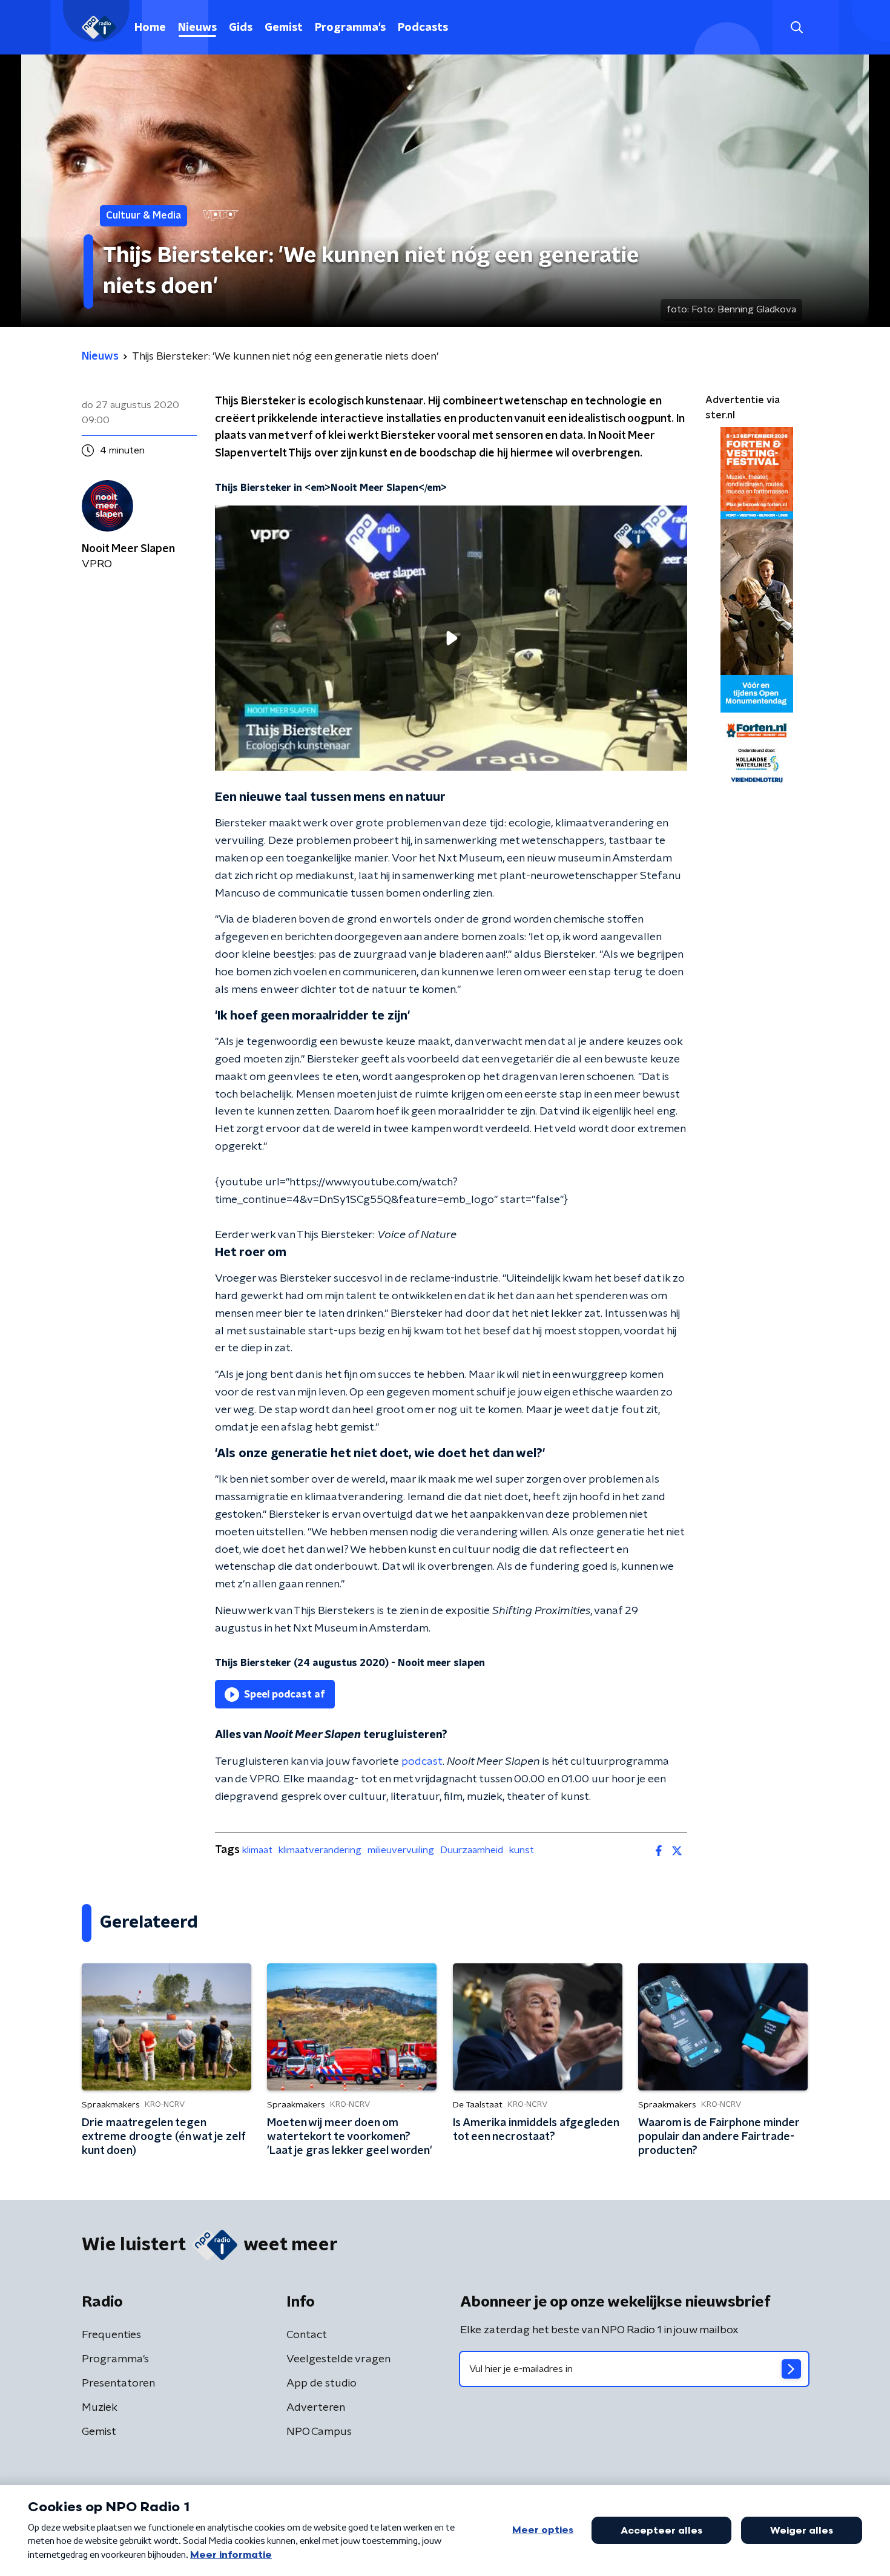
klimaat (257, 1850)
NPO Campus (319, 2432)
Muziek (100, 2408)
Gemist (284, 28)
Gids (241, 28)
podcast (422, 1762)
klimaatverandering (320, 1850)
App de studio (321, 2383)
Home (150, 28)
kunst (522, 1850)
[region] (451, 638)
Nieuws (197, 28)
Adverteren (316, 2408)
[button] (796, 28)
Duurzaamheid (472, 1850)
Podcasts (423, 28)
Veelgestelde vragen (338, 2359)
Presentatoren (118, 2383)
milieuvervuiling (401, 1850)
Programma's (350, 28)
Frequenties (111, 2335)
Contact (307, 2335)
